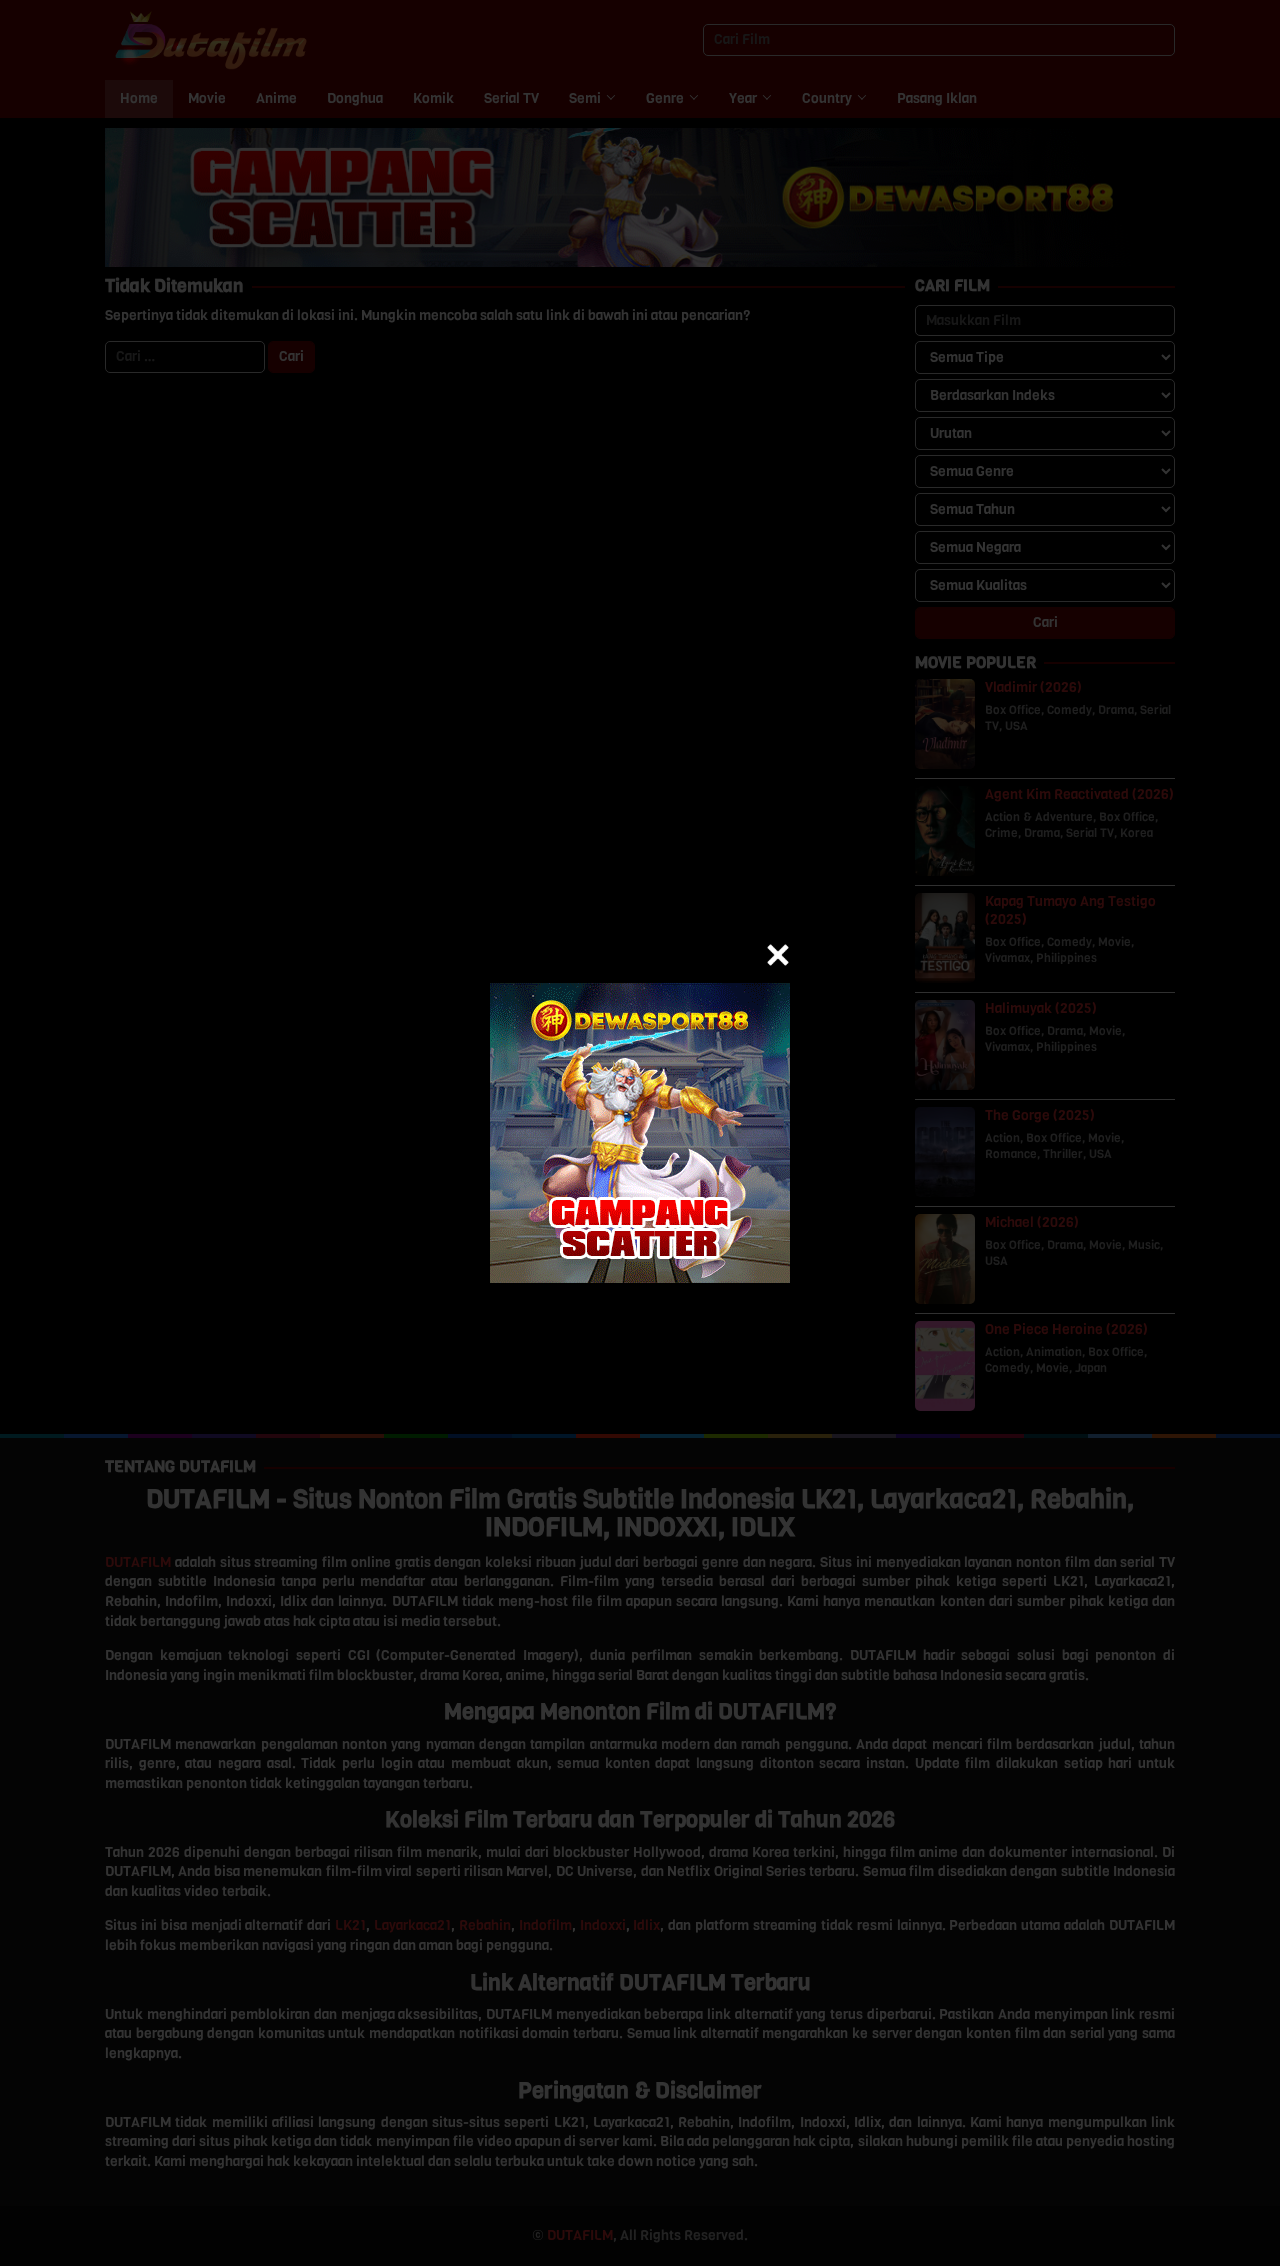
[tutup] (778, 955)
